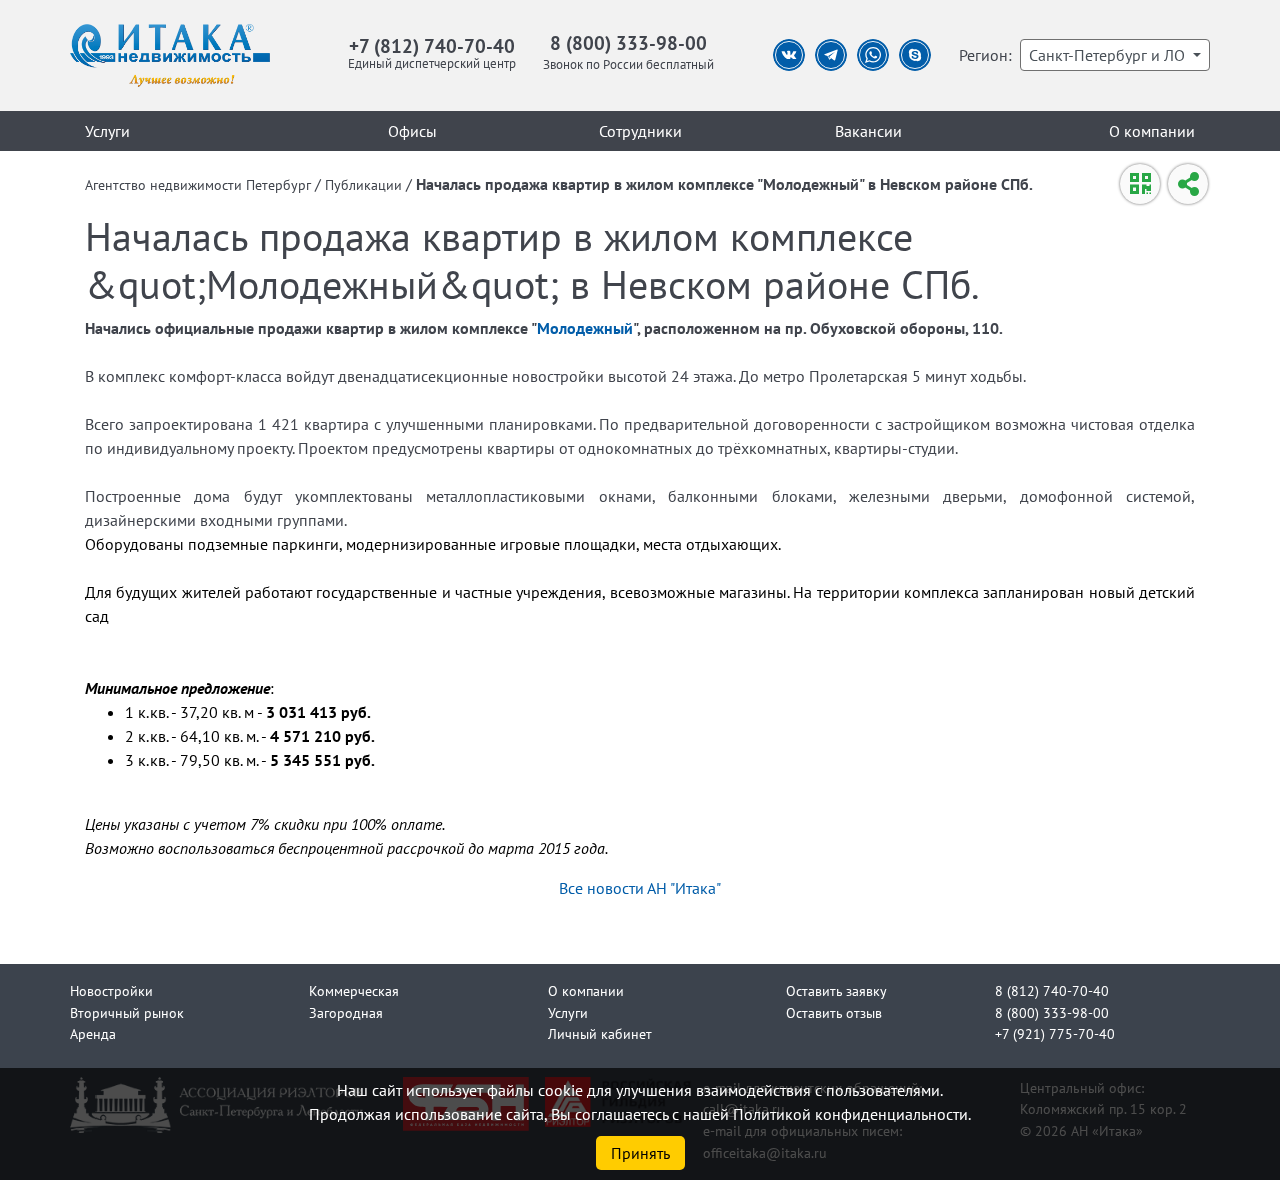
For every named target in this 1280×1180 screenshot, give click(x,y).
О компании (1152, 131)
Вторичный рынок (127, 1012)
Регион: (985, 55)
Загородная (346, 1012)
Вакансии (868, 131)
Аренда (93, 1033)
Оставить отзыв (834, 1012)
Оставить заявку (836, 990)
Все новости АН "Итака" (640, 888)
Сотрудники (640, 131)
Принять (640, 1153)
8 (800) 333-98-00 (628, 42)
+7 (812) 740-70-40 (432, 45)
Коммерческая (354, 990)
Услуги (107, 131)
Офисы (412, 131)
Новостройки (111, 990)
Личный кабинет (600, 1033)
